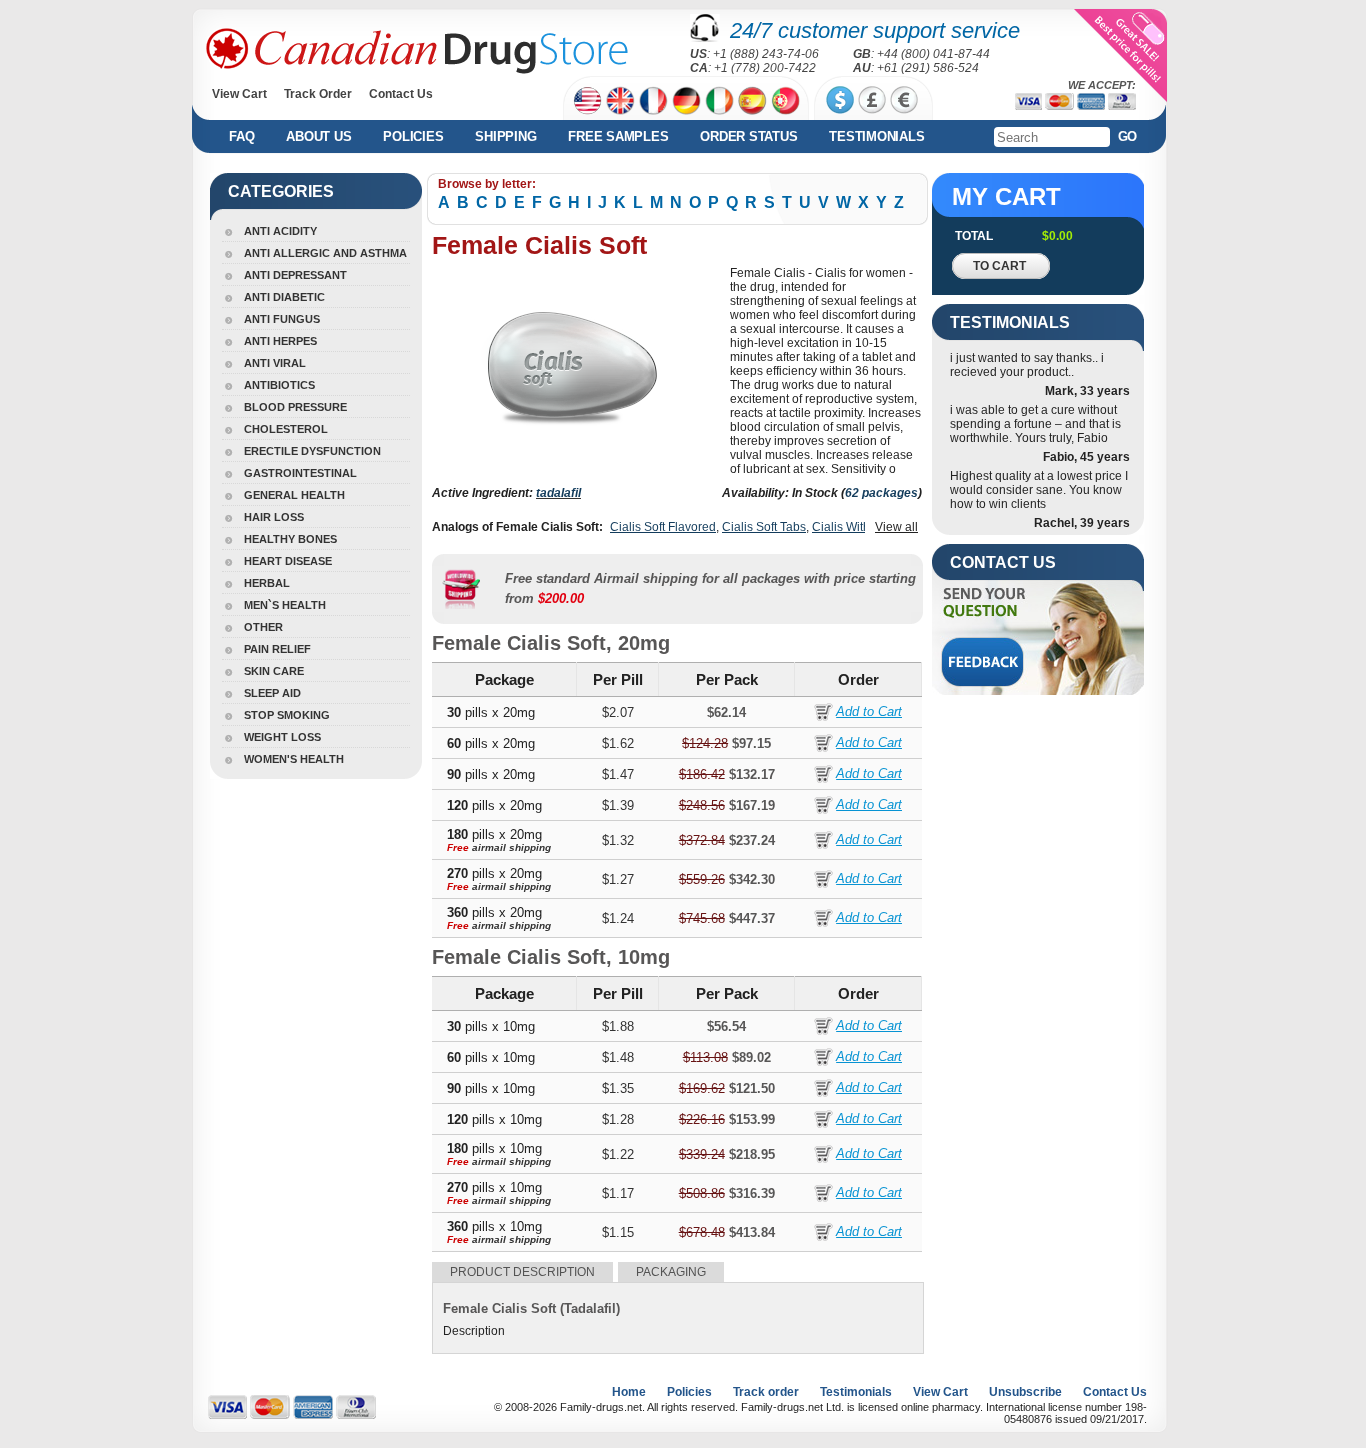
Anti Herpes (280, 341)
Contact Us (401, 94)
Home (629, 1392)
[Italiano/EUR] (719, 100)
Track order (766, 1392)
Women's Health (294, 759)
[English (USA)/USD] (587, 100)
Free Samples (618, 136)
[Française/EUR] (653, 100)
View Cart (239, 94)
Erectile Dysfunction (312, 451)
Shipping (505, 136)
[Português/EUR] (785, 100)
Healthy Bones (290, 539)
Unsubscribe (1025, 1392)
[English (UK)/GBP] (620, 100)
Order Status (748, 136)
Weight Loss (282, 737)
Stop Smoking (287, 715)
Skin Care (274, 671)
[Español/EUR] (752, 100)
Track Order (318, 94)
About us (318, 136)
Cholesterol (286, 429)
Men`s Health (285, 605)
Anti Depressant (295, 275)
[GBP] (872, 100)
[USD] (840, 100)
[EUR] (904, 100)
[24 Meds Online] (417, 51)
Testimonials (876, 136)
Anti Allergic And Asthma (325, 253)
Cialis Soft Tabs (764, 527)
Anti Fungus (282, 319)
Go (1128, 136)
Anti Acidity (280, 231)
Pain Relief (277, 649)
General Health (294, 495)
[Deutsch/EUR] (686, 100)
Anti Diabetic (284, 297)
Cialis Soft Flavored (663, 527)
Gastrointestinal (300, 473)
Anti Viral (275, 363)
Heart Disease (288, 561)
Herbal (267, 583)
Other (263, 627)
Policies (413, 136)
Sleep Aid (272, 693)
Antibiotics (279, 385)
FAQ (241, 136)
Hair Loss (274, 517)
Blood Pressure (295, 407)
